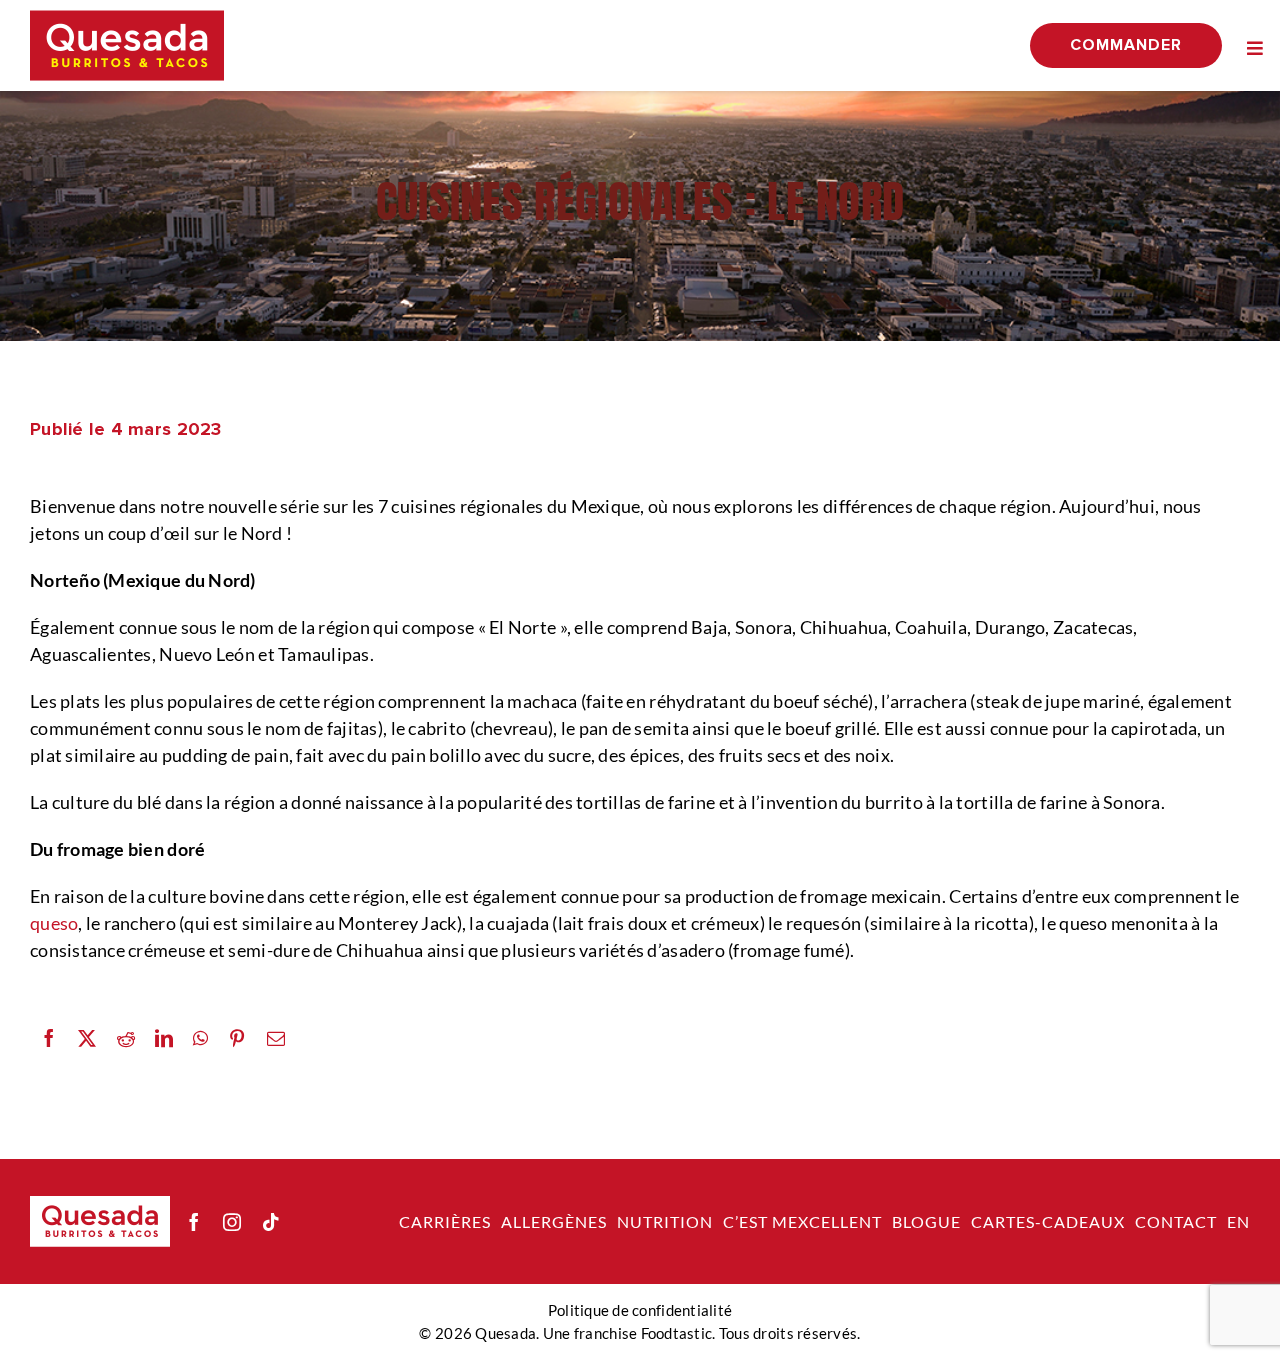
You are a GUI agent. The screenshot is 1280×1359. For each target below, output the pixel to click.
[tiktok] (271, 1222)
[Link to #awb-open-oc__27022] (1255, 48)
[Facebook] (49, 1038)
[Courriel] (276, 1038)
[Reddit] (126, 1038)
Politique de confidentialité (640, 1310)
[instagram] (232, 1222)
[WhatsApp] (200, 1038)
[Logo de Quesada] (127, 19)
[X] (87, 1038)
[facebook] (194, 1222)
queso (54, 923)
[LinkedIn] (164, 1038)
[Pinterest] (237, 1038)
